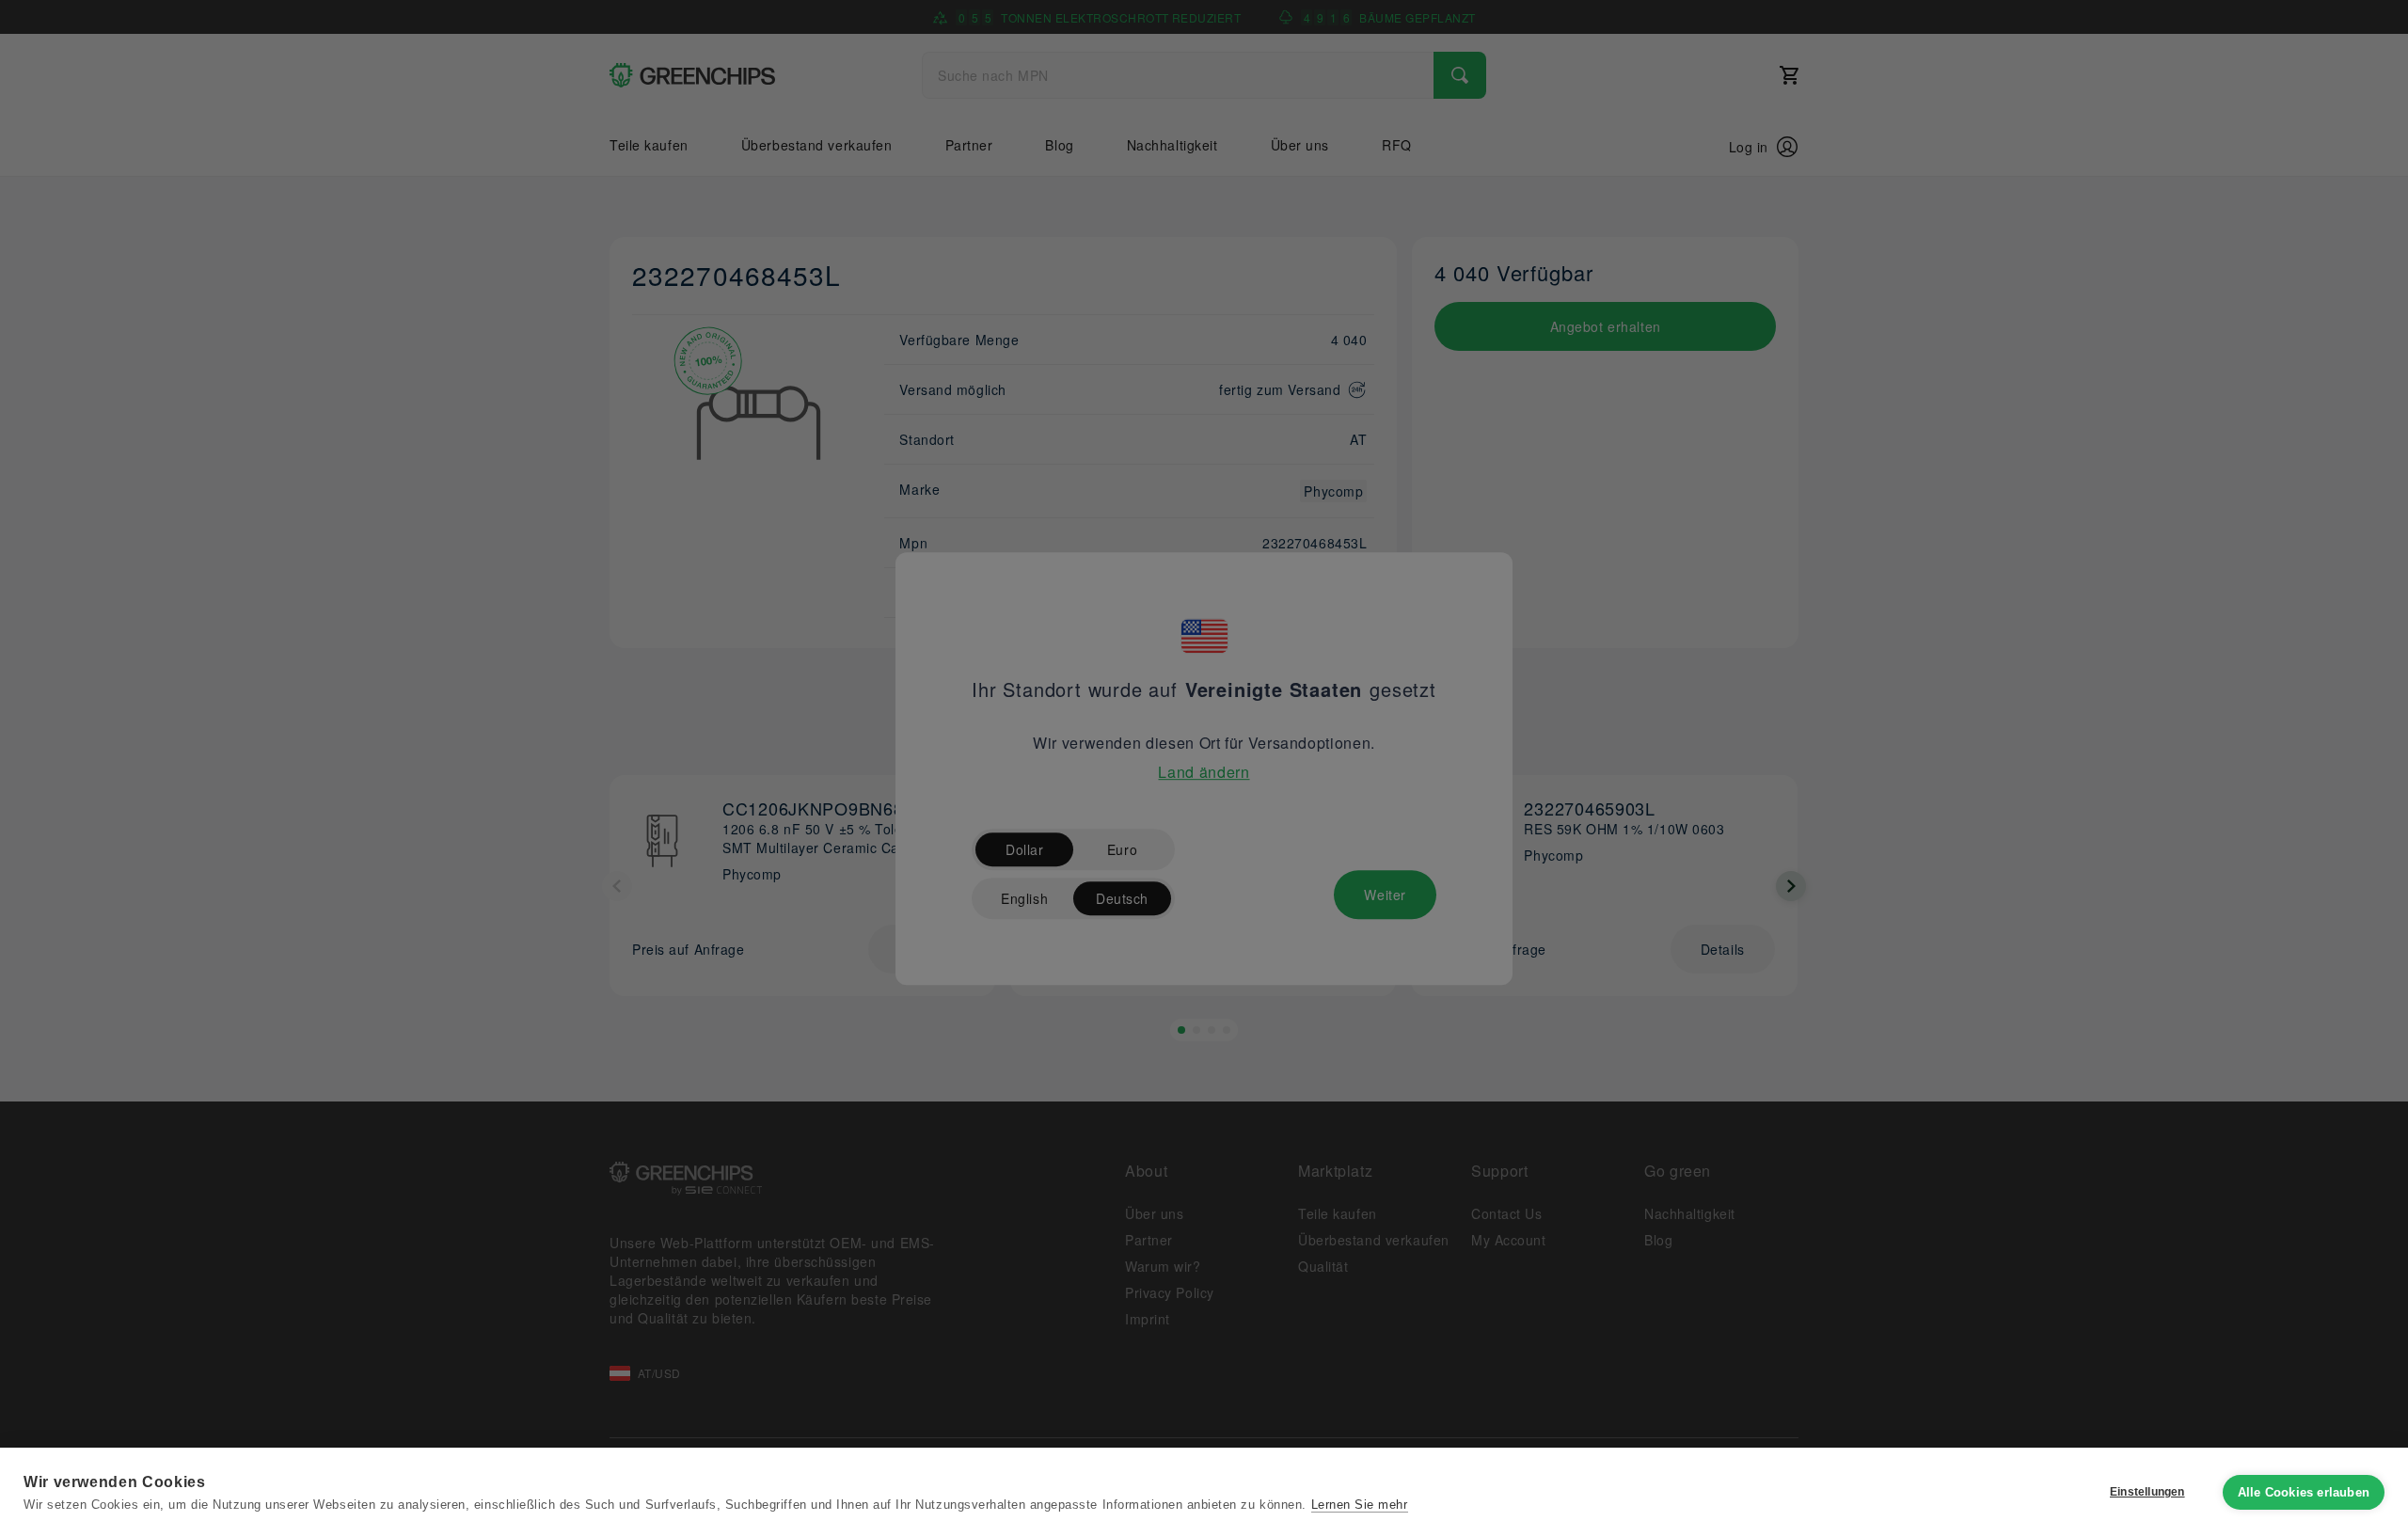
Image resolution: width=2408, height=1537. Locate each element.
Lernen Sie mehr (1360, 1505)
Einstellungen (2147, 1492)
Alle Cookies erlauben (2304, 1492)
